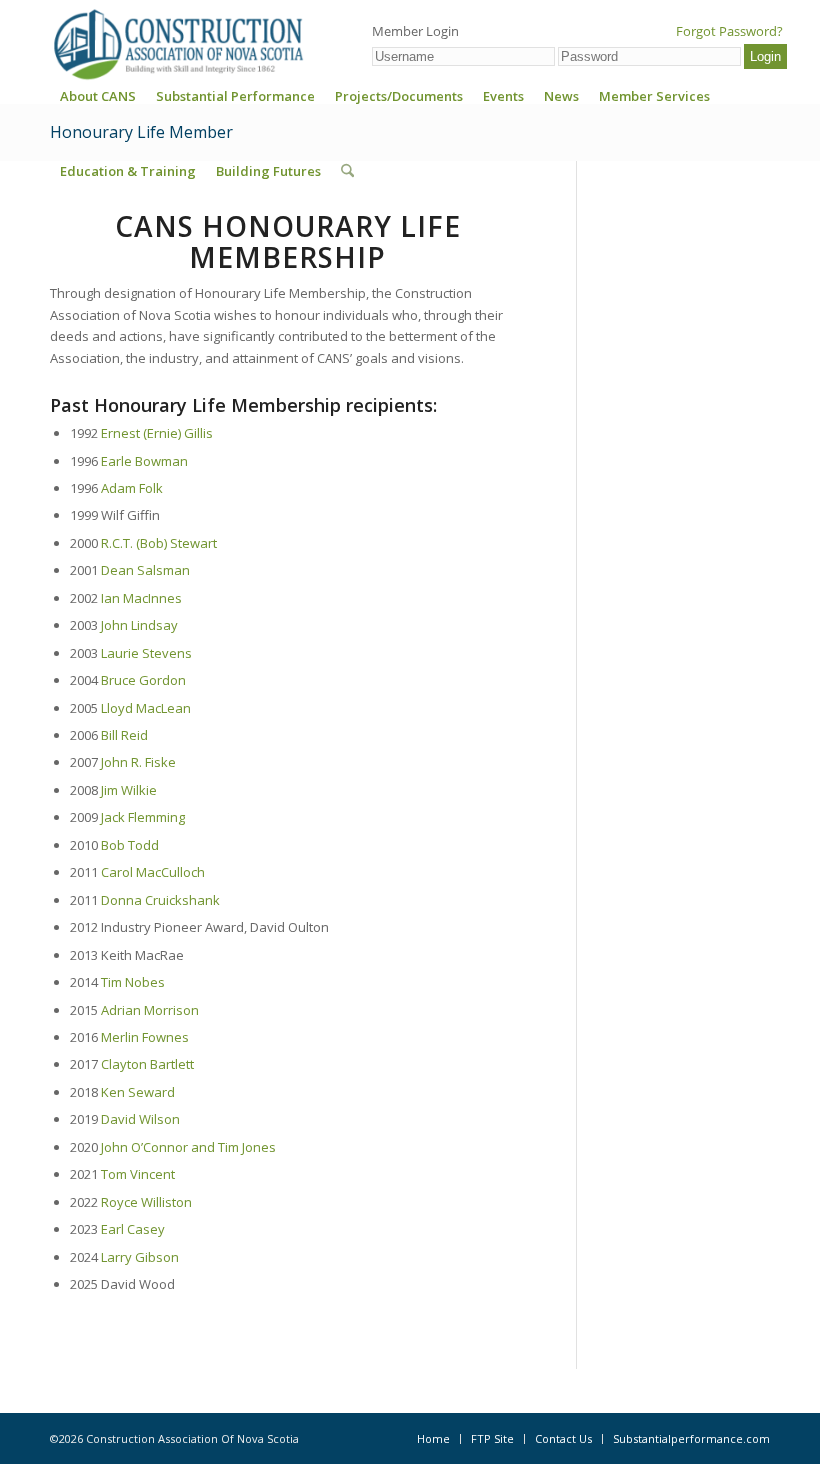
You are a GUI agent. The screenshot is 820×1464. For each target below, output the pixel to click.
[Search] (347, 171)
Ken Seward (138, 1092)
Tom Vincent (138, 1174)
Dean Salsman (145, 570)
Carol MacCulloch (153, 872)
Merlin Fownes (145, 1037)
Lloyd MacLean (146, 708)
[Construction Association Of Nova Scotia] (177, 44)
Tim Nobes (133, 982)
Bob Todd (130, 845)
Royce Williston (146, 1202)
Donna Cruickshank (160, 900)
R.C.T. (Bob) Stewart (159, 543)
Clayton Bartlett (147, 1064)
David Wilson (140, 1119)
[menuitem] (98, 102)
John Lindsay (139, 625)
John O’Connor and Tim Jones (188, 1147)
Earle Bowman (144, 461)
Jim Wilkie (129, 790)
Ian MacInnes (141, 598)
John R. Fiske (138, 762)
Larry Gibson (140, 1257)
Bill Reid (124, 735)
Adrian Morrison (150, 1010)
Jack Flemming (143, 817)
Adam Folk (132, 488)
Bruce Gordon (143, 680)
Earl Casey (133, 1229)
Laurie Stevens (146, 653)
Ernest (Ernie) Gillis (157, 433)
